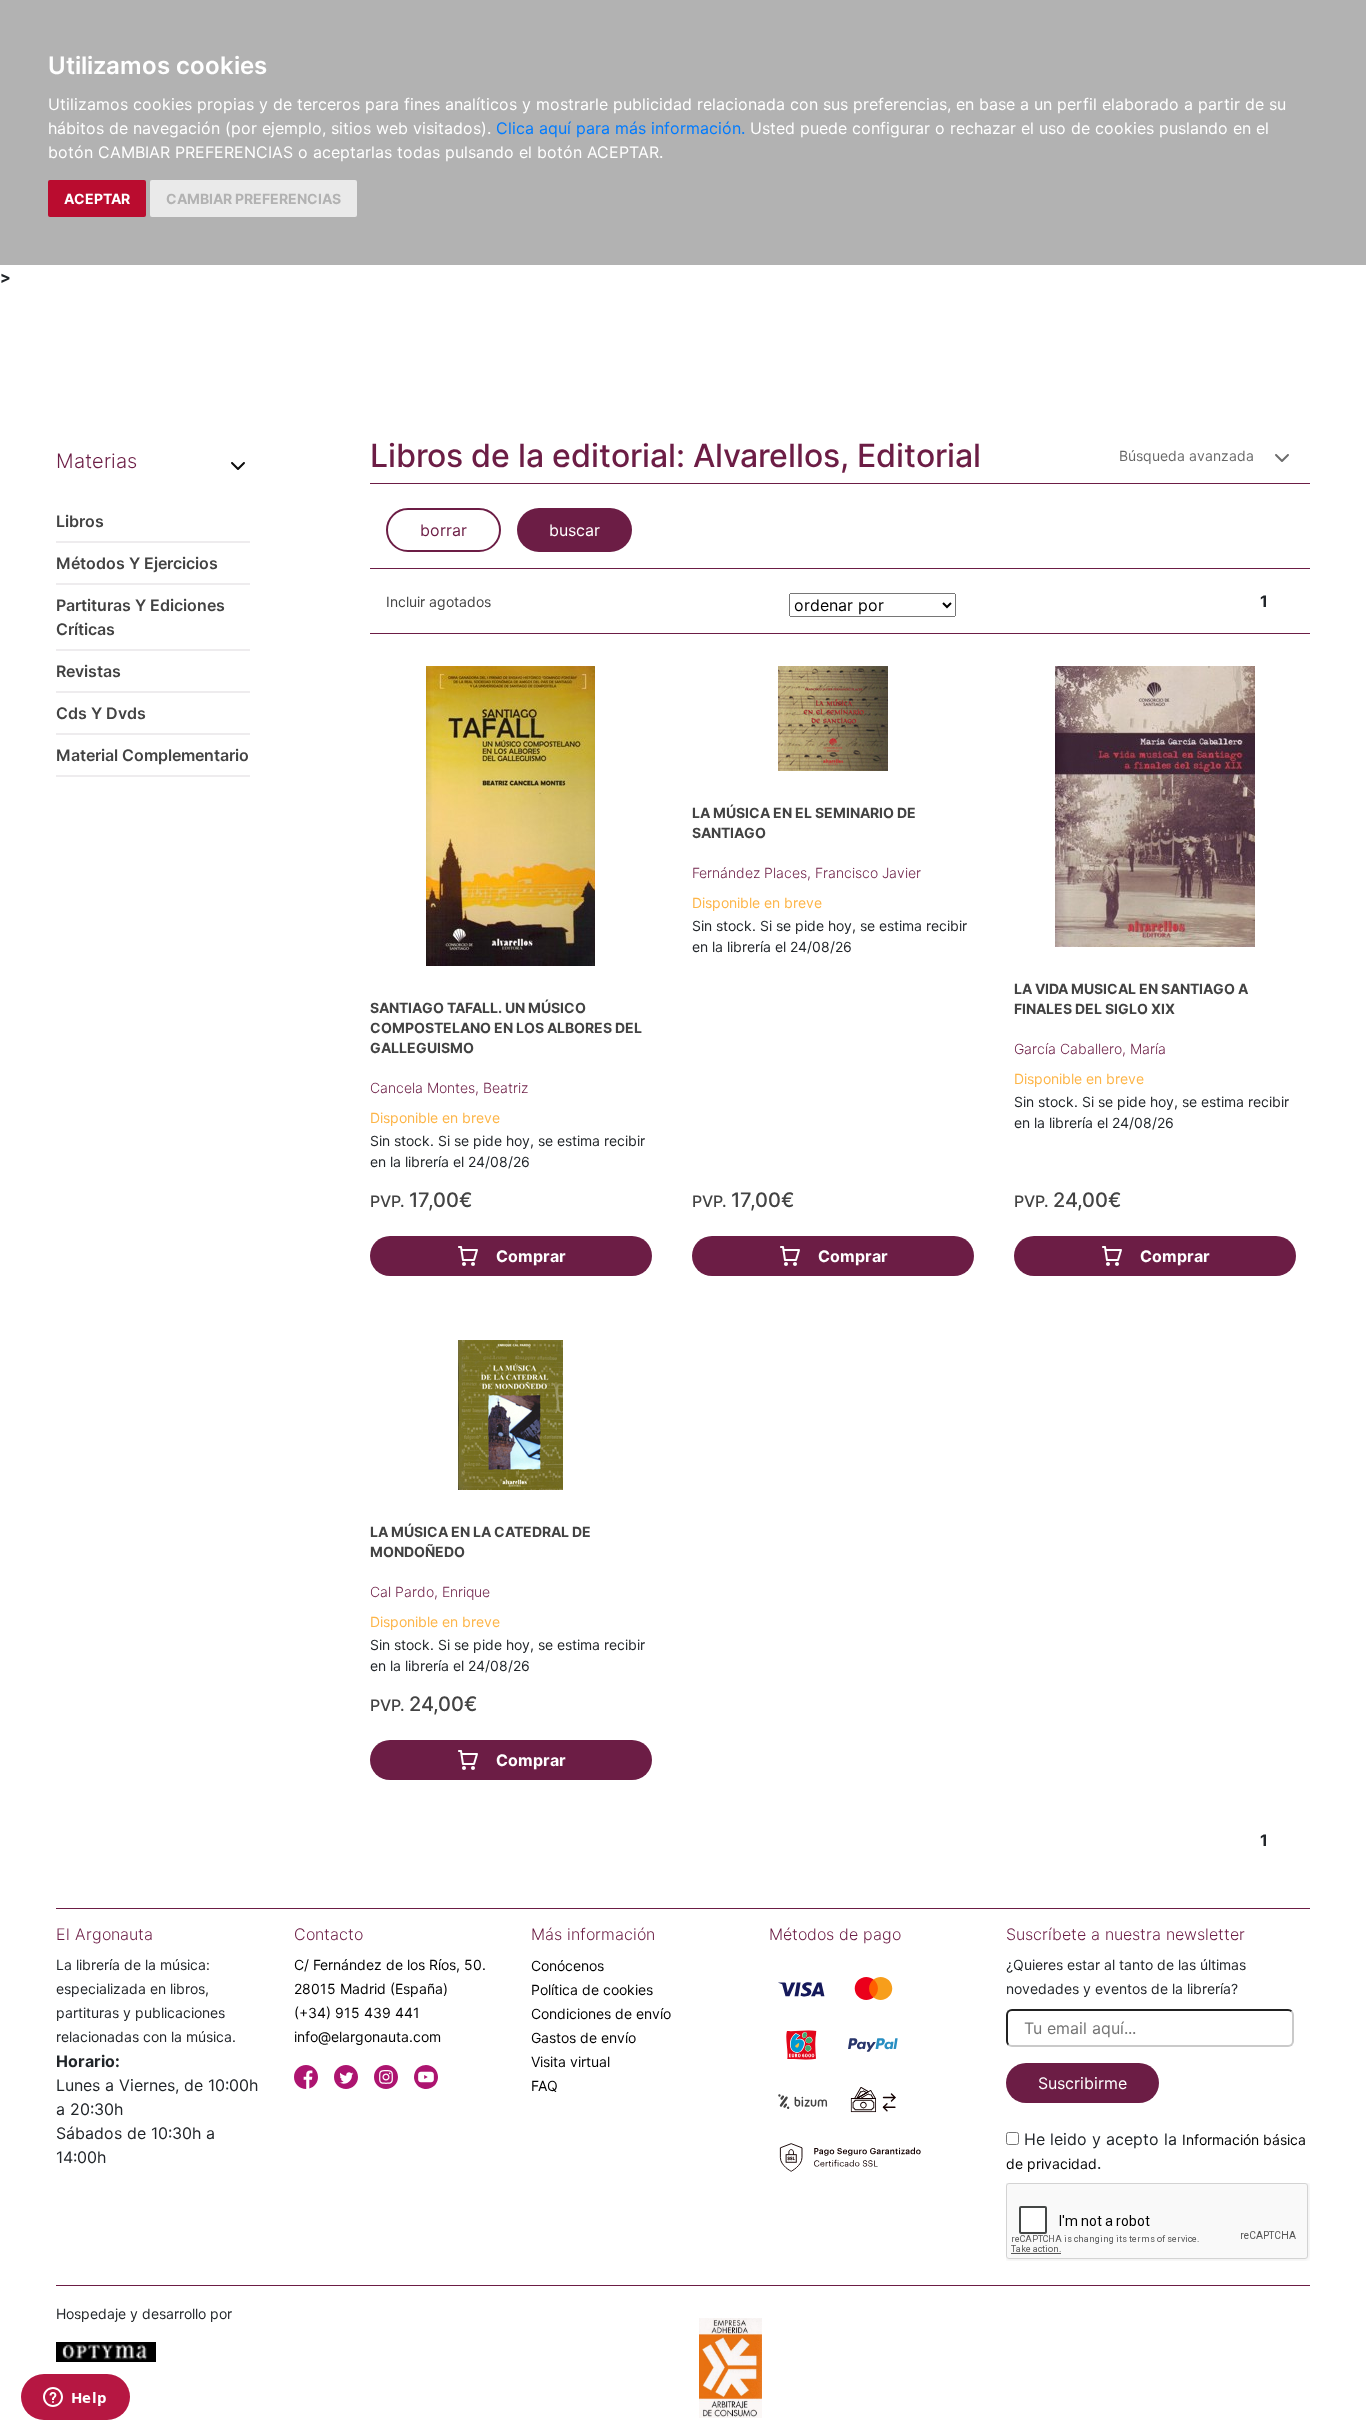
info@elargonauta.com (367, 2036)
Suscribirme (1082, 2083)
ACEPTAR (97, 198)
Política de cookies (592, 1989)
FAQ (544, 2085)
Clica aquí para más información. (620, 128)
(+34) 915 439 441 (357, 2012)
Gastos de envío (583, 2037)
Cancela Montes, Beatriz (449, 1087)
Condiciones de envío (601, 2013)
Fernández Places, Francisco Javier (806, 872)
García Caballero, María (1090, 1048)
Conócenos (567, 1965)
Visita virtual (570, 2061)
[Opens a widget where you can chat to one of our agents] (75, 2399)
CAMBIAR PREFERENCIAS (253, 198)
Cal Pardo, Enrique (430, 1591)
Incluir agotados (438, 601)
